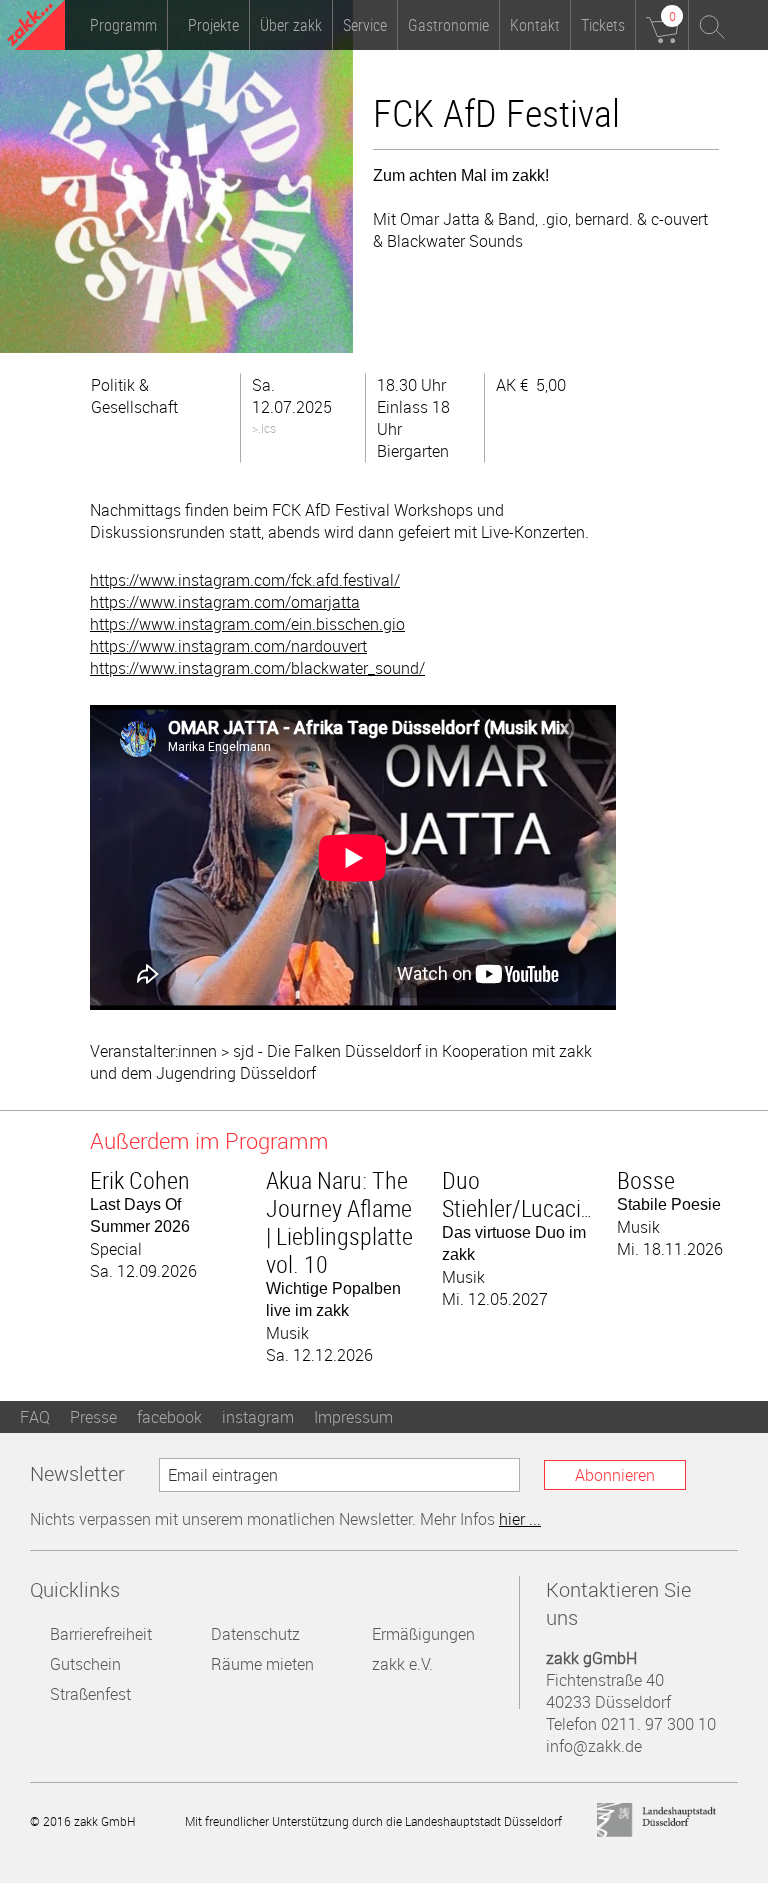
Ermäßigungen (423, 1634)
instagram (258, 1417)
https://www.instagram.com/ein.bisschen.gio (247, 624)
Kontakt (535, 25)
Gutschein (85, 1664)
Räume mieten (262, 1664)
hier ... (520, 1519)
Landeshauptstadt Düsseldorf (657, 1820)
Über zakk (291, 25)
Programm (123, 25)
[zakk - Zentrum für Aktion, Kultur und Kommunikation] (36, 27)
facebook (169, 1417)
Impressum (353, 1417)
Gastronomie (448, 25)
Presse (93, 1417)
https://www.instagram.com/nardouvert (228, 646)
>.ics (264, 428)
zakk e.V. (402, 1664)
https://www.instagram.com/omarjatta (225, 602)
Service (365, 25)
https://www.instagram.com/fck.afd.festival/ (245, 580)
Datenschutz (255, 1634)
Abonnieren (615, 1475)
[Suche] (713, 25)
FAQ (35, 1417)
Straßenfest (90, 1694)
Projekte (213, 25)
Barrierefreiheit (101, 1634)
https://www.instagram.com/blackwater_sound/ (257, 668)
